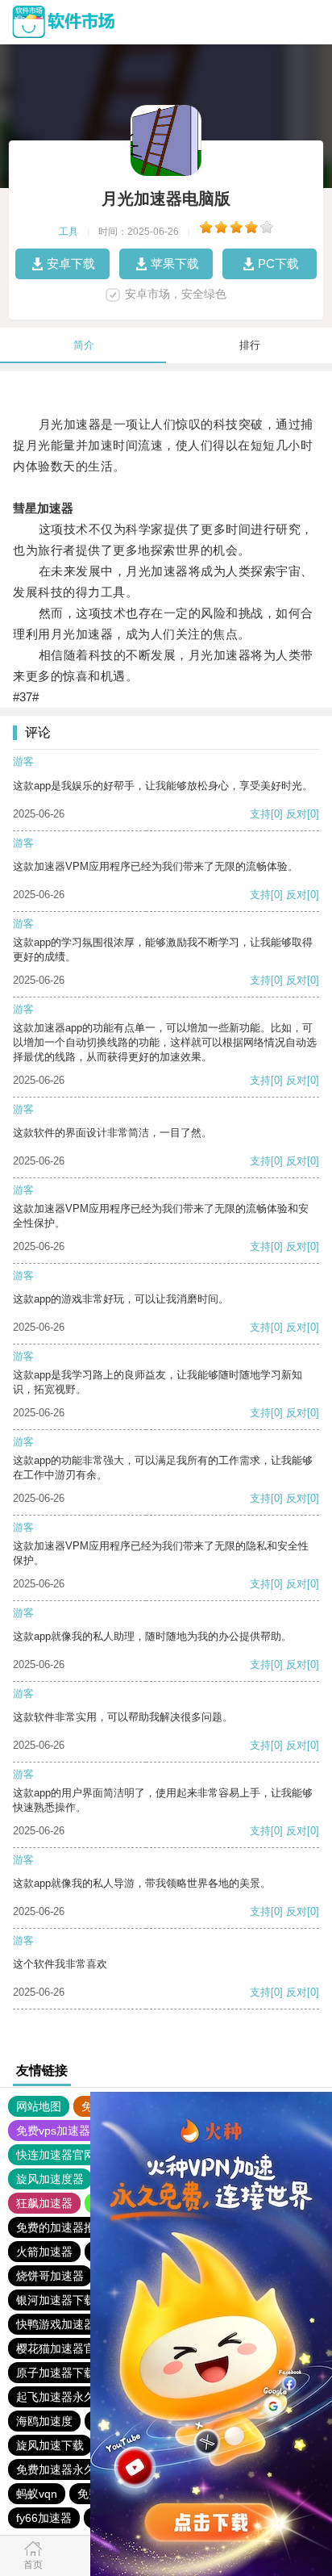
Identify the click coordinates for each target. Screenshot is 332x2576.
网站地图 (39, 2106)
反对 (297, 814)
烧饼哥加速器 (50, 2276)
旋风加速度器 (50, 2179)
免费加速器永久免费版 (73, 2469)
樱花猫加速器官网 (61, 2348)
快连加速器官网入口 (67, 2155)
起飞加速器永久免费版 (73, 2397)
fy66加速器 (44, 2518)
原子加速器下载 (56, 2373)
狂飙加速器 (44, 2203)
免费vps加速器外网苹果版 (81, 2131)
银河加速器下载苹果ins (74, 2300)
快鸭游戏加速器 (56, 2324)
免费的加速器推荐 (61, 2227)
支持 (260, 814)
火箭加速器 (44, 2252)
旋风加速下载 (50, 2445)
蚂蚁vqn (37, 2494)
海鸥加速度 (44, 2421)
